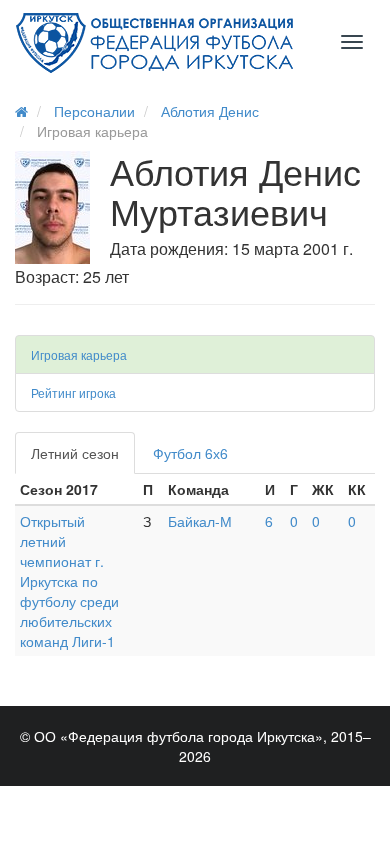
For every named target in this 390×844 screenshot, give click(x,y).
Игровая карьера (79, 354)
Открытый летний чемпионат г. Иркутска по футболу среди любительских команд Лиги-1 (69, 581)
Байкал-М (200, 521)
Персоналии (94, 111)
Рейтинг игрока (73, 392)
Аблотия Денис (210, 111)
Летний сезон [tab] (75, 453)
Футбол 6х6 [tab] (190, 453)
